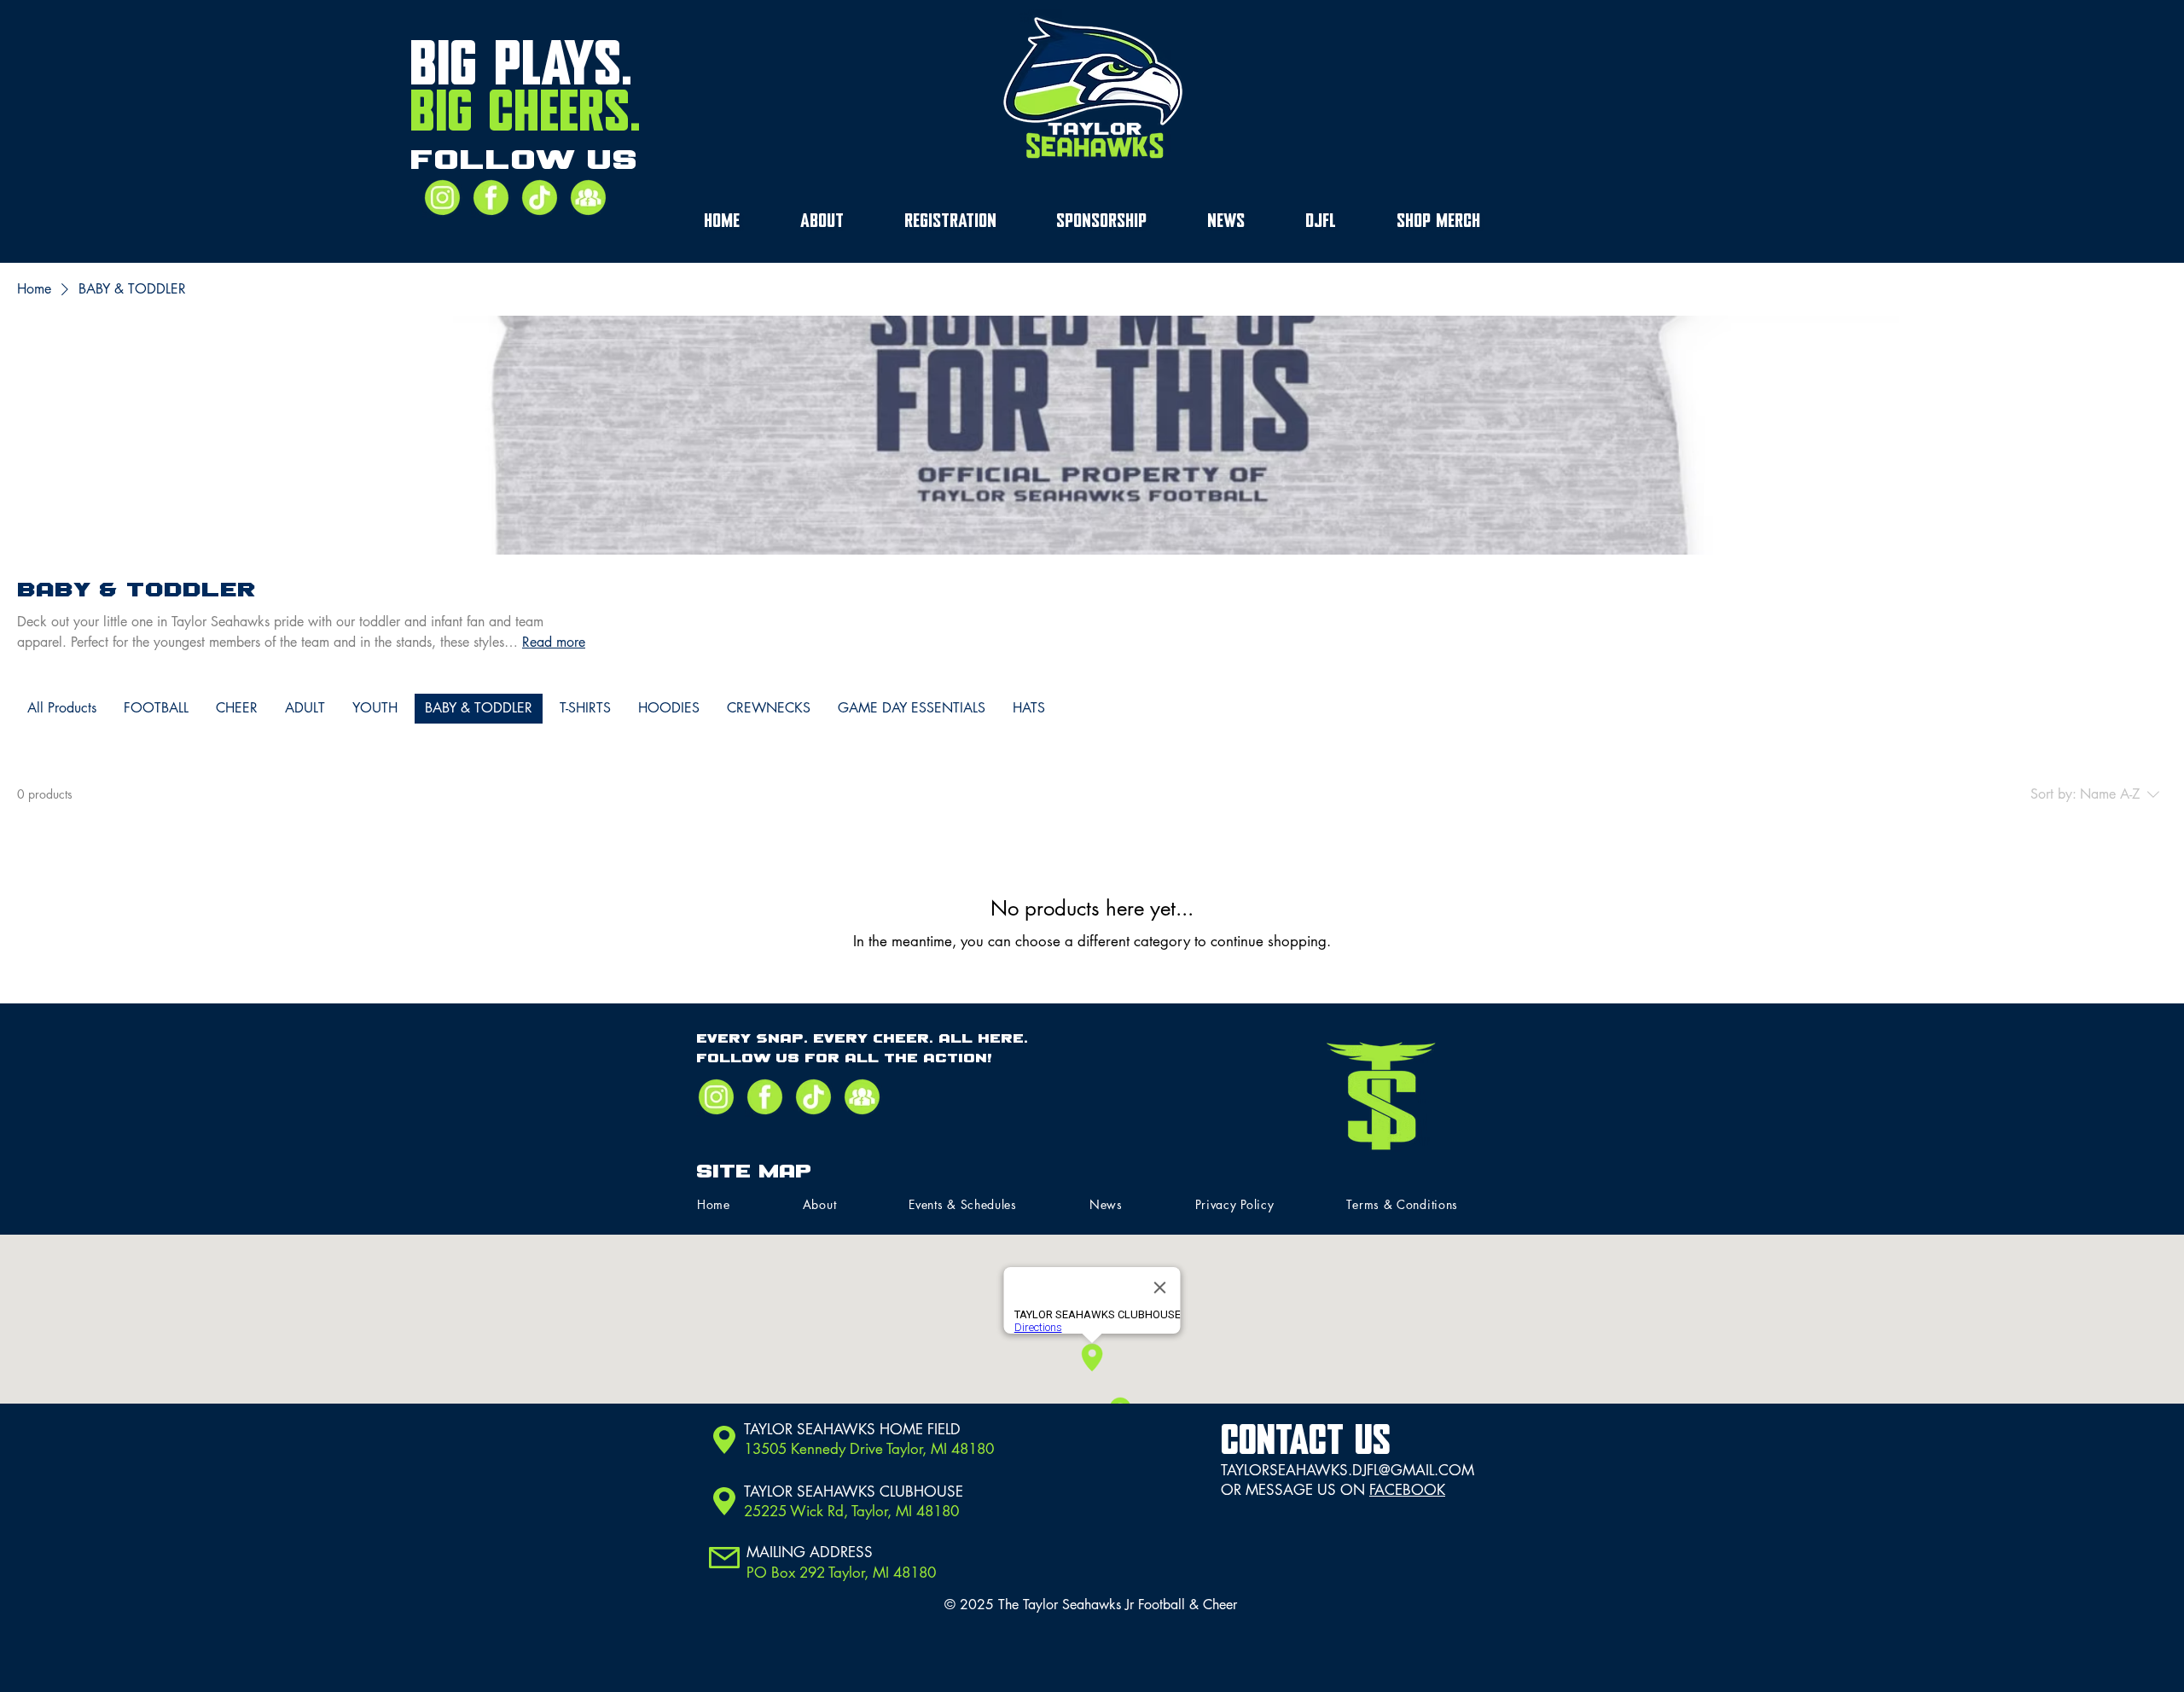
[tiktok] (540, 198)
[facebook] (491, 198)
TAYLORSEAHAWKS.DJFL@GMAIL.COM (1348, 1470)
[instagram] (442, 198)
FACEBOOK (1407, 1490)
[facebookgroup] (588, 198)
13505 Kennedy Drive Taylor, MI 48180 (869, 1449)
